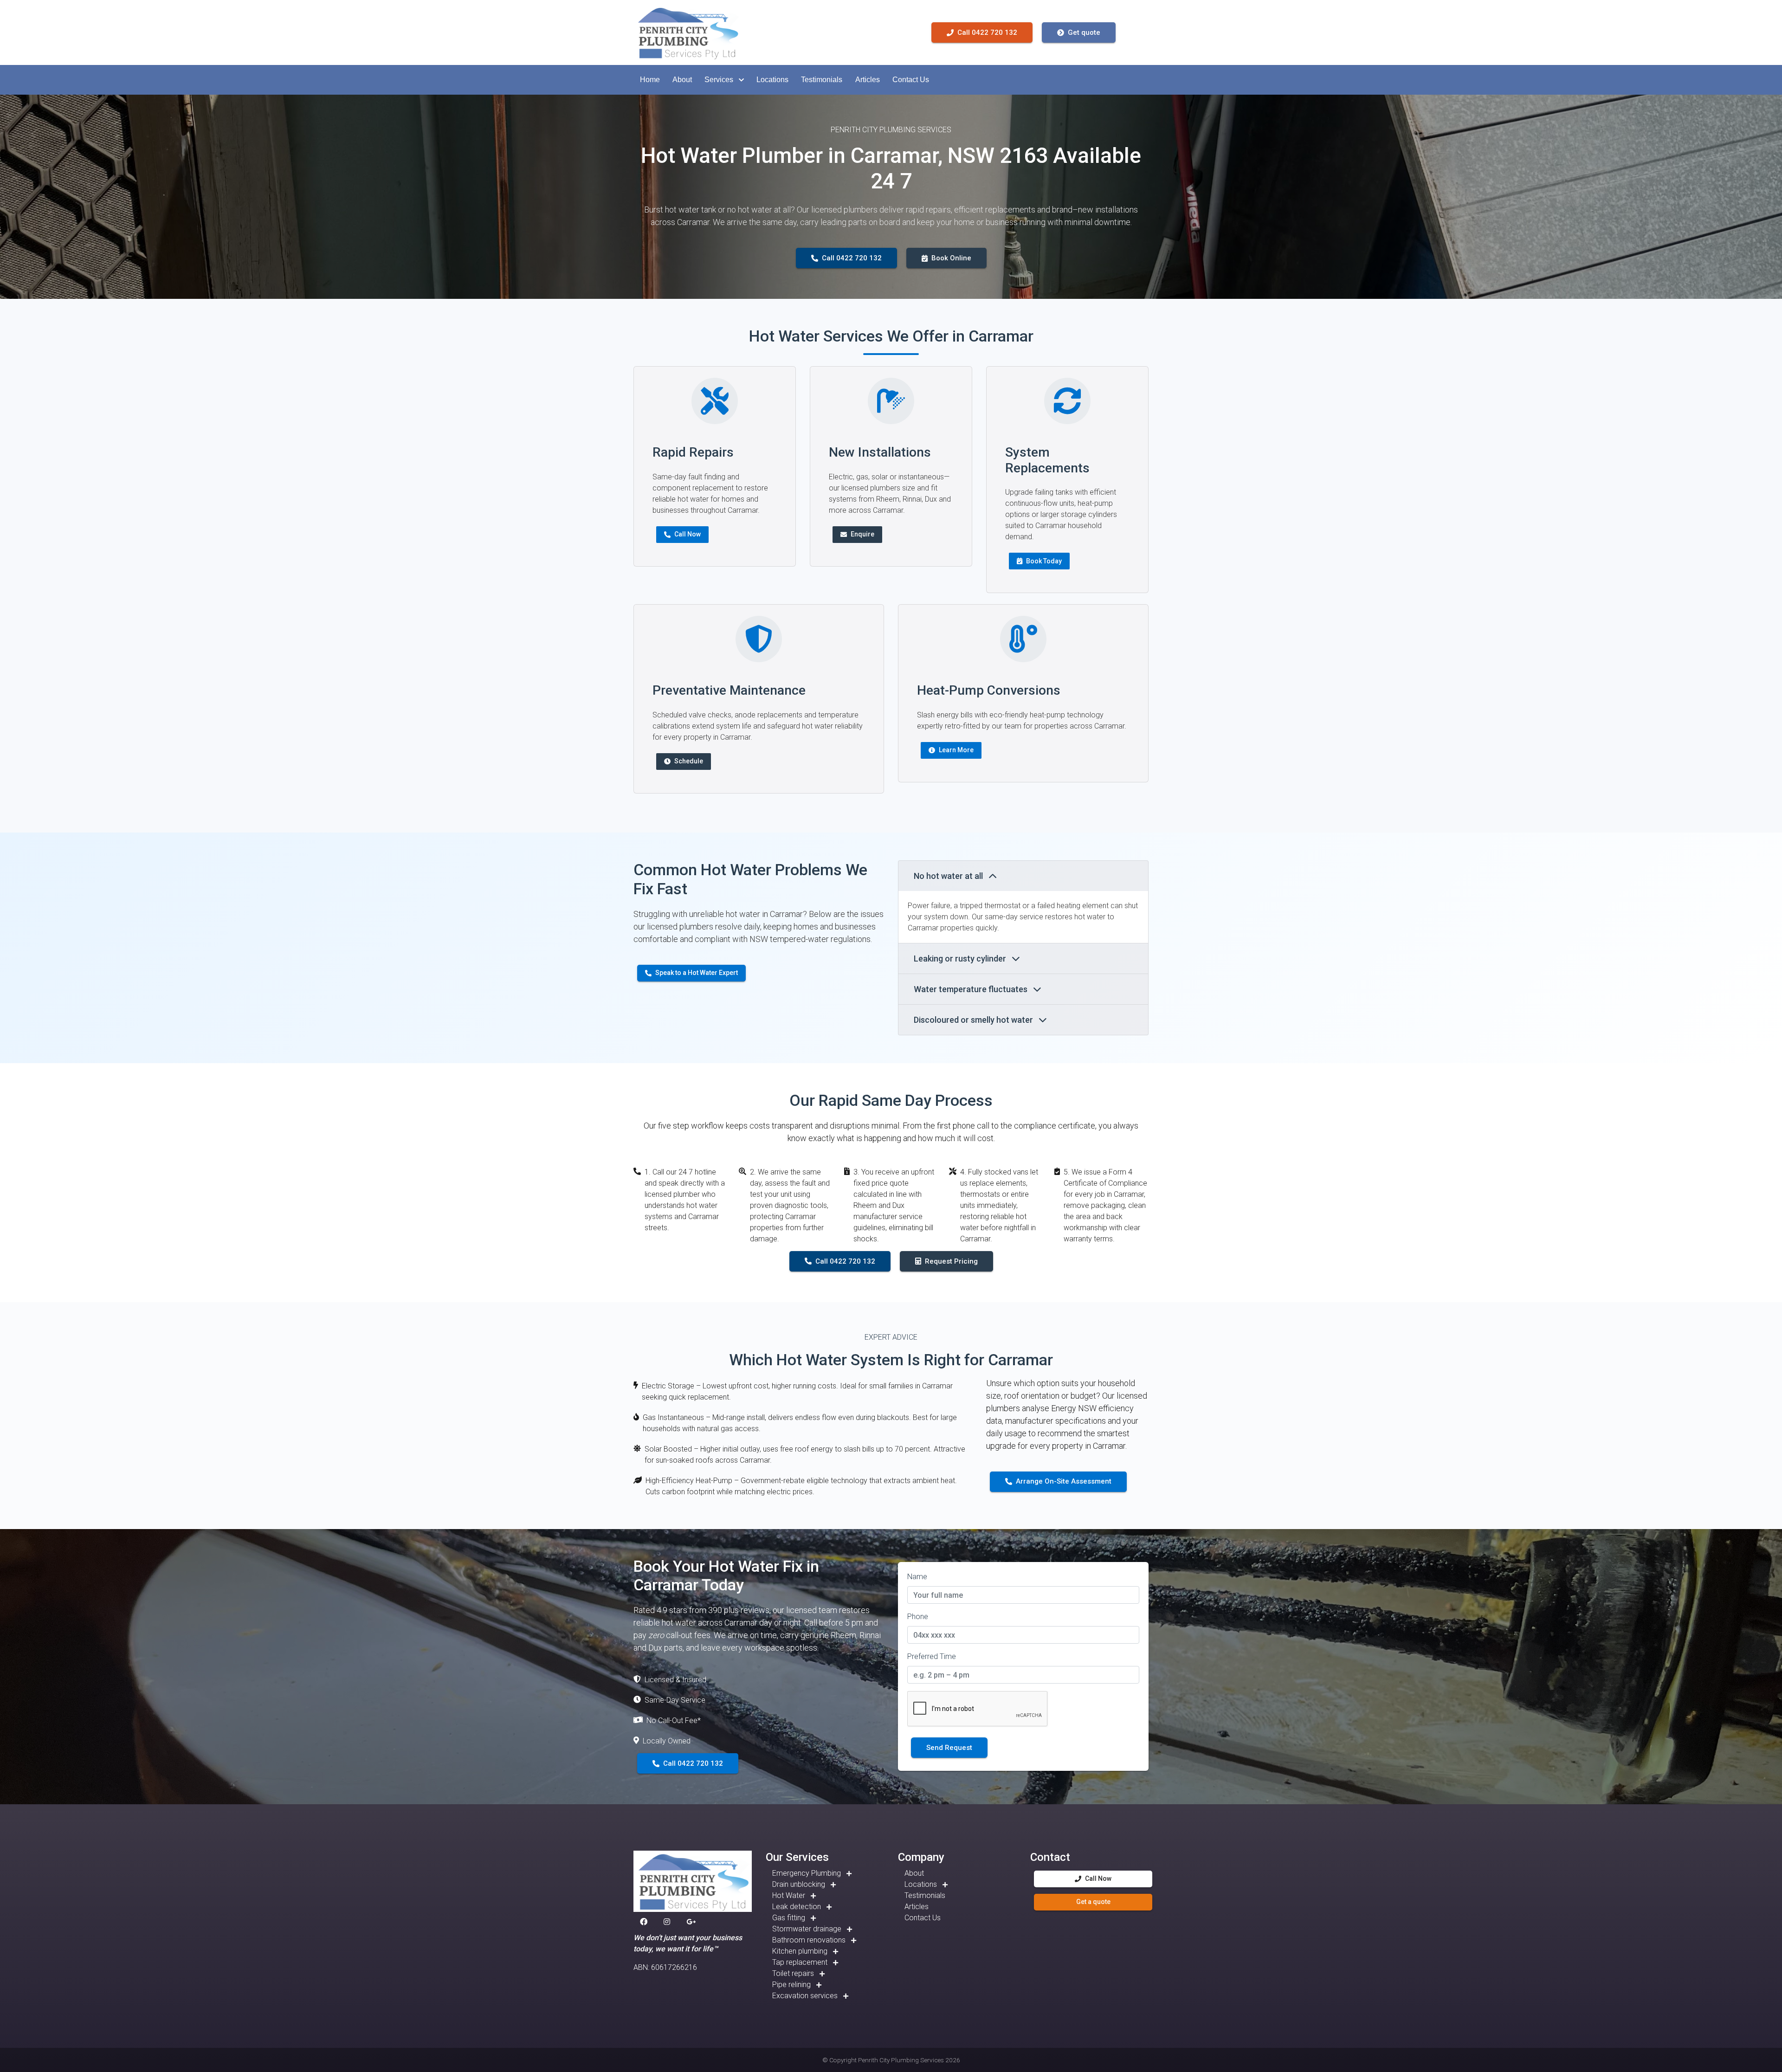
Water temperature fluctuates (972, 989)
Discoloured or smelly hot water (974, 1020)
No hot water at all (949, 876)
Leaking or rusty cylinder (961, 959)
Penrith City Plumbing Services (901, 2060)
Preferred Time (932, 1656)
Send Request (949, 1748)
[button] (650, 80)
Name (917, 1577)
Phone (918, 1617)
